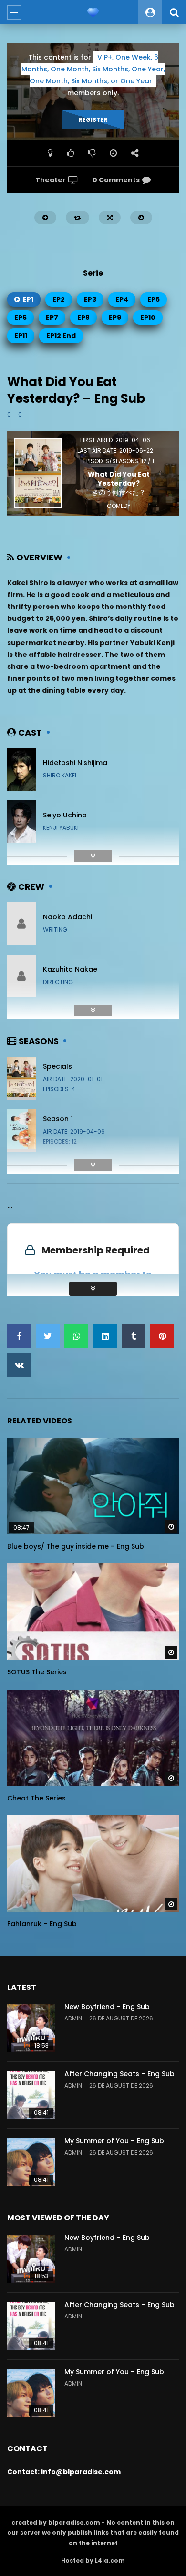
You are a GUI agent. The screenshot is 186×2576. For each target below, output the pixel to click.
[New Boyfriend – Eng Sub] (31, 2028)
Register (93, 120)
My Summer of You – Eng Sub (114, 2141)
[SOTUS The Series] (93, 1612)
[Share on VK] (19, 1365)
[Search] (174, 12)
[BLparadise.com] (93, 12)
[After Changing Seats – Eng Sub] (31, 2095)
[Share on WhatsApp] (76, 1336)
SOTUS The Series (37, 1672)
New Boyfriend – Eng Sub (107, 2007)
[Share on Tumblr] (134, 1336)
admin (73, 2018)
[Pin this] (162, 1336)
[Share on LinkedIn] (105, 1336)
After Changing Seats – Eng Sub (119, 2074)
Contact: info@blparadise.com (64, 2472)
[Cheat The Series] (93, 1738)
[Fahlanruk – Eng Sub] (93, 1864)
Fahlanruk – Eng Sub (42, 1924)
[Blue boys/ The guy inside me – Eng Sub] (93, 1486)
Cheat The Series (36, 1798)
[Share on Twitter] (48, 1336)
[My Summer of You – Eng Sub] (31, 2162)
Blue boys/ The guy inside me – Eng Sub (76, 1546)
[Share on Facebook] (19, 1336)
